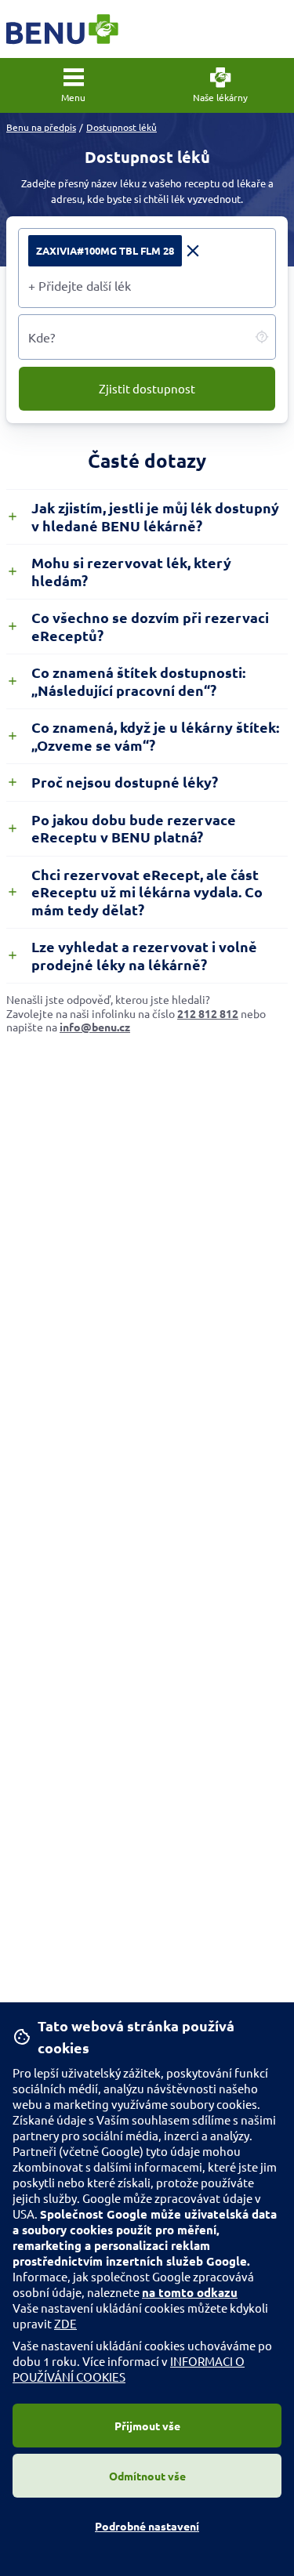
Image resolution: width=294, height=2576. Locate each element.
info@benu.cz (95, 1027)
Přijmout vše (147, 2426)
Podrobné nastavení (147, 2526)
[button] (74, 85)
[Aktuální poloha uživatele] (262, 337)
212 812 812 (208, 1013)
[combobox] (147, 285)
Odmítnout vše (147, 2476)
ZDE (65, 2323)
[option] (116, 251)
